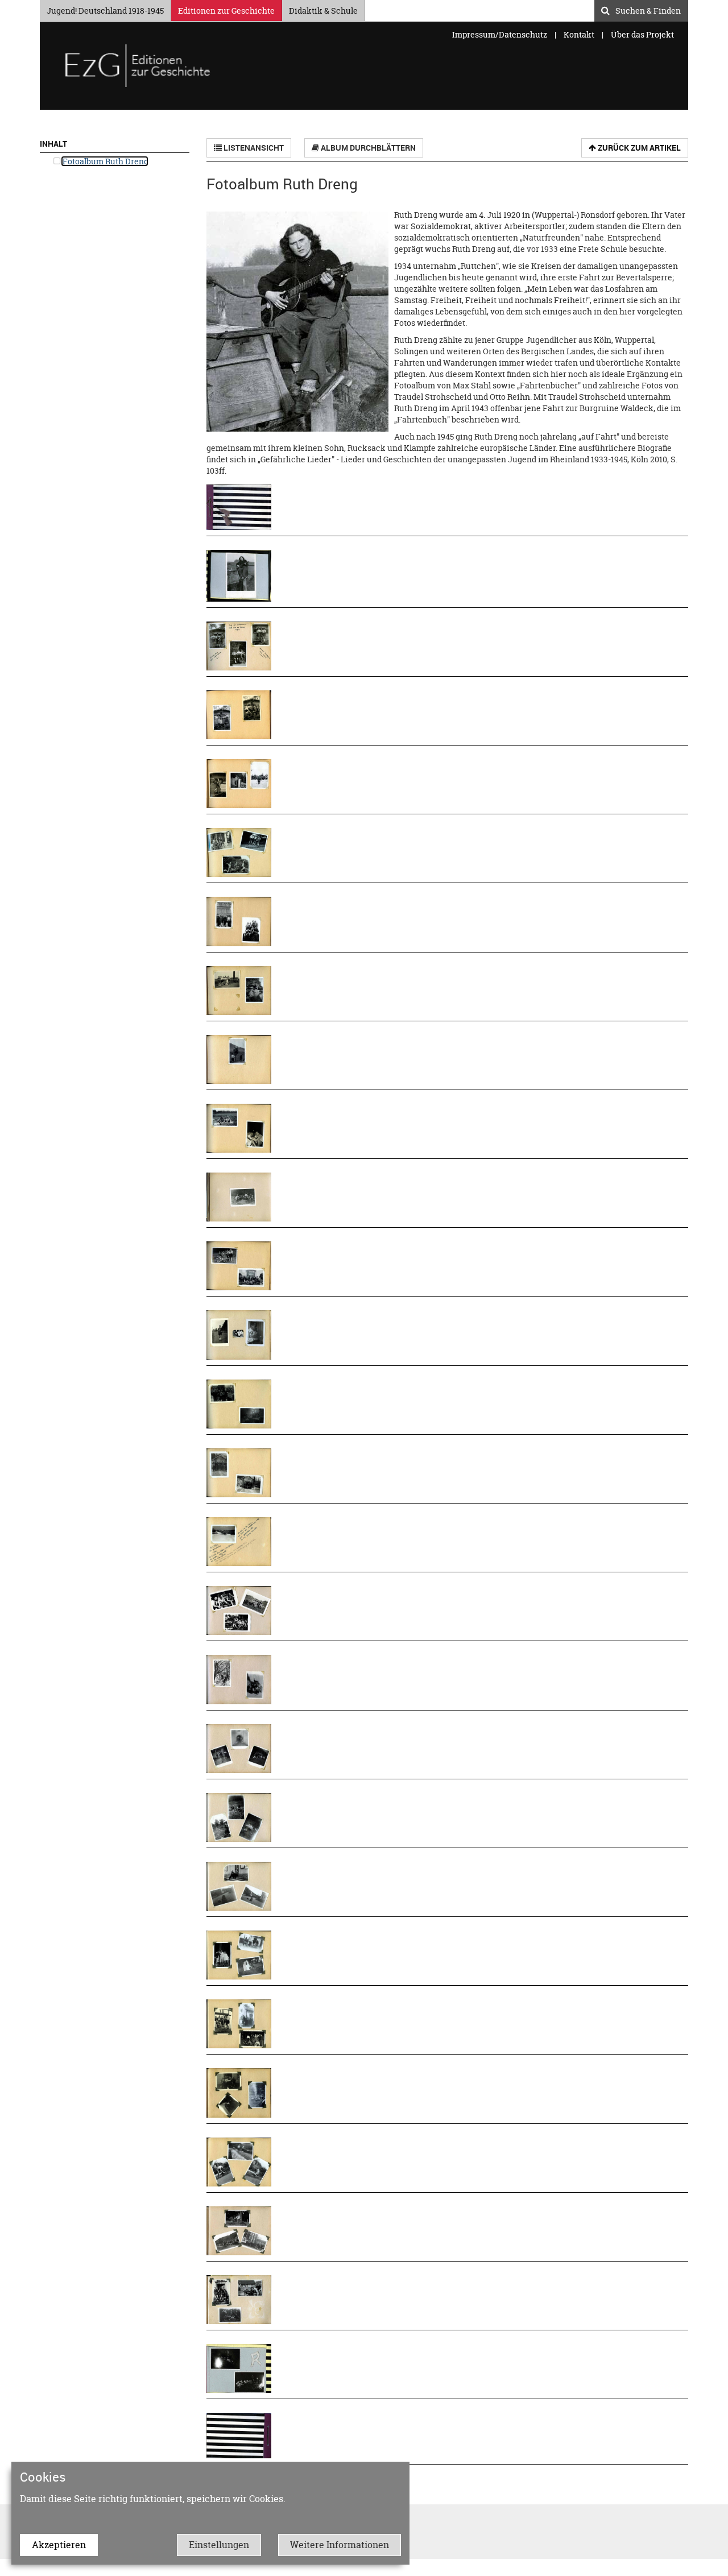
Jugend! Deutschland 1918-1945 (105, 9)
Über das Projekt (642, 34)
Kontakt (579, 34)
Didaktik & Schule (323, 9)
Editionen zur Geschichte (226, 9)
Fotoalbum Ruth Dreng (105, 161)
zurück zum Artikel (638, 148)
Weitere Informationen (340, 2545)
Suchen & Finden (648, 9)
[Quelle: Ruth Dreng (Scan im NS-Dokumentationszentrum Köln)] (243, 507)
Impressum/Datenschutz (500, 34)
